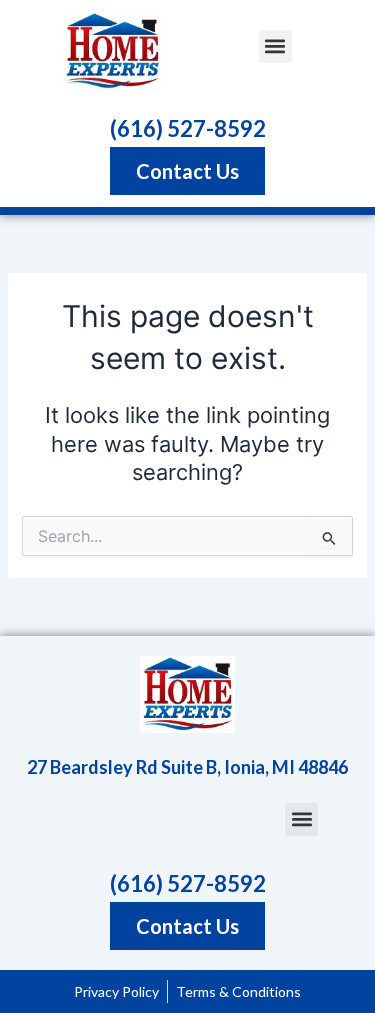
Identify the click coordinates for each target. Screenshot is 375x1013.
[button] (275, 46)
